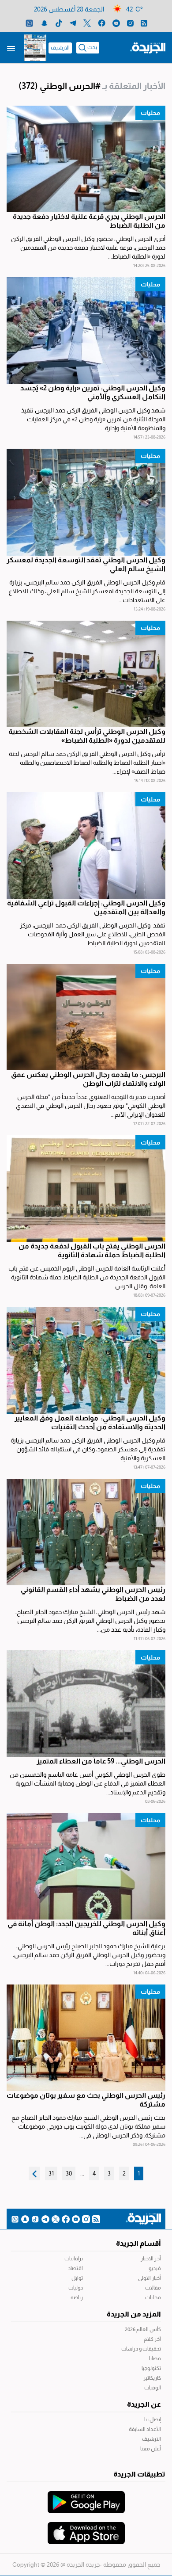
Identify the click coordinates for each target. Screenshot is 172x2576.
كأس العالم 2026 (143, 2329)
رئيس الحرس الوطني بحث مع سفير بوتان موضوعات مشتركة (86, 2100)
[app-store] (86, 2529)
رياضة (77, 2297)
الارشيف (60, 48)
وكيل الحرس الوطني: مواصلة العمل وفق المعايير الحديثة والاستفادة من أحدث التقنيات (90, 1422)
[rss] (144, 23)
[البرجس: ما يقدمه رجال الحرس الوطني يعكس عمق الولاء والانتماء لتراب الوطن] (86, 1017)
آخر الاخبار (151, 2259)
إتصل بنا (153, 2420)
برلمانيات (74, 2259)
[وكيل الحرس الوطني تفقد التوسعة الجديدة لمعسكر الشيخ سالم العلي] (86, 502)
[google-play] (86, 2498)
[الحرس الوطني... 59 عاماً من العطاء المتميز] (86, 1704)
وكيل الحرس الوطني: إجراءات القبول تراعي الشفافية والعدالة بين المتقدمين (86, 907)
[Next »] (34, 2173)
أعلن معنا (151, 2449)
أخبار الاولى (150, 2278)
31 (51, 2173)
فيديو (155, 2268)
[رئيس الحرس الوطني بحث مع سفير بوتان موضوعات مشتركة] (86, 2038)
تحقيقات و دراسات (141, 2349)
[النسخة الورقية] (35, 48)
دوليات (76, 2288)
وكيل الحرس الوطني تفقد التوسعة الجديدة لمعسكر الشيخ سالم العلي (86, 564)
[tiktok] (59, 23)
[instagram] (130, 23)
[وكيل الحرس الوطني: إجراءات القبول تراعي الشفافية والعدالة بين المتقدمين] (86, 845)
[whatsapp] (29, 23)
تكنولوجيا (151, 2368)
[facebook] (102, 23)
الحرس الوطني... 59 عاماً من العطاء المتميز (101, 1761)
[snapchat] (44, 23)
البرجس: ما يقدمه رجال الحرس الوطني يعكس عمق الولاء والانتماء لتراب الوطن (88, 1079)
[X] (87, 23)
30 (69, 2173)
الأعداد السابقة (145, 2429)
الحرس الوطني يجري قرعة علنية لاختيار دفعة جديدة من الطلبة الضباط (89, 221)
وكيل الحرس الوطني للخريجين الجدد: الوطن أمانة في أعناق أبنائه (86, 1928)
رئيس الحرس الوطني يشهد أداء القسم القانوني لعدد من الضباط (93, 1594)
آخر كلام (152, 2339)
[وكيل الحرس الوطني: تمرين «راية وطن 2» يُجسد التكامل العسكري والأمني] (86, 330)
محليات (150, 113)
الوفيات (153, 2388)
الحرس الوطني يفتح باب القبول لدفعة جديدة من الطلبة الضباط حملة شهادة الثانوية (92, 1250)
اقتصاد (75, 2268)
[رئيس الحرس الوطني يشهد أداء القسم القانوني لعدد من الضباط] (86, 1532)
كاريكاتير (152, 2378)
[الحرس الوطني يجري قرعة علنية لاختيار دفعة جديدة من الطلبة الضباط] (86, 159)
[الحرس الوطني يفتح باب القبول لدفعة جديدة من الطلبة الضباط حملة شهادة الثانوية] (86, 1189)
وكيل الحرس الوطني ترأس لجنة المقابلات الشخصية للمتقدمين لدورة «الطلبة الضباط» (87, 736)
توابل (77, 2278)
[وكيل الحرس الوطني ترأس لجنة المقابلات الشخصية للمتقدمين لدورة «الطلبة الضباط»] (86, 674)
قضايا (155, 2358)
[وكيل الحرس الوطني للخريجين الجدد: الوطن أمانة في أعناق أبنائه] (86, 1866)
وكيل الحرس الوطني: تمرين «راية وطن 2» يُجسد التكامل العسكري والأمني (93, 392)
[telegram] (73, 23)
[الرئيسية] (148, 47)
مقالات (153, 2288)
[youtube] (116, 23)
